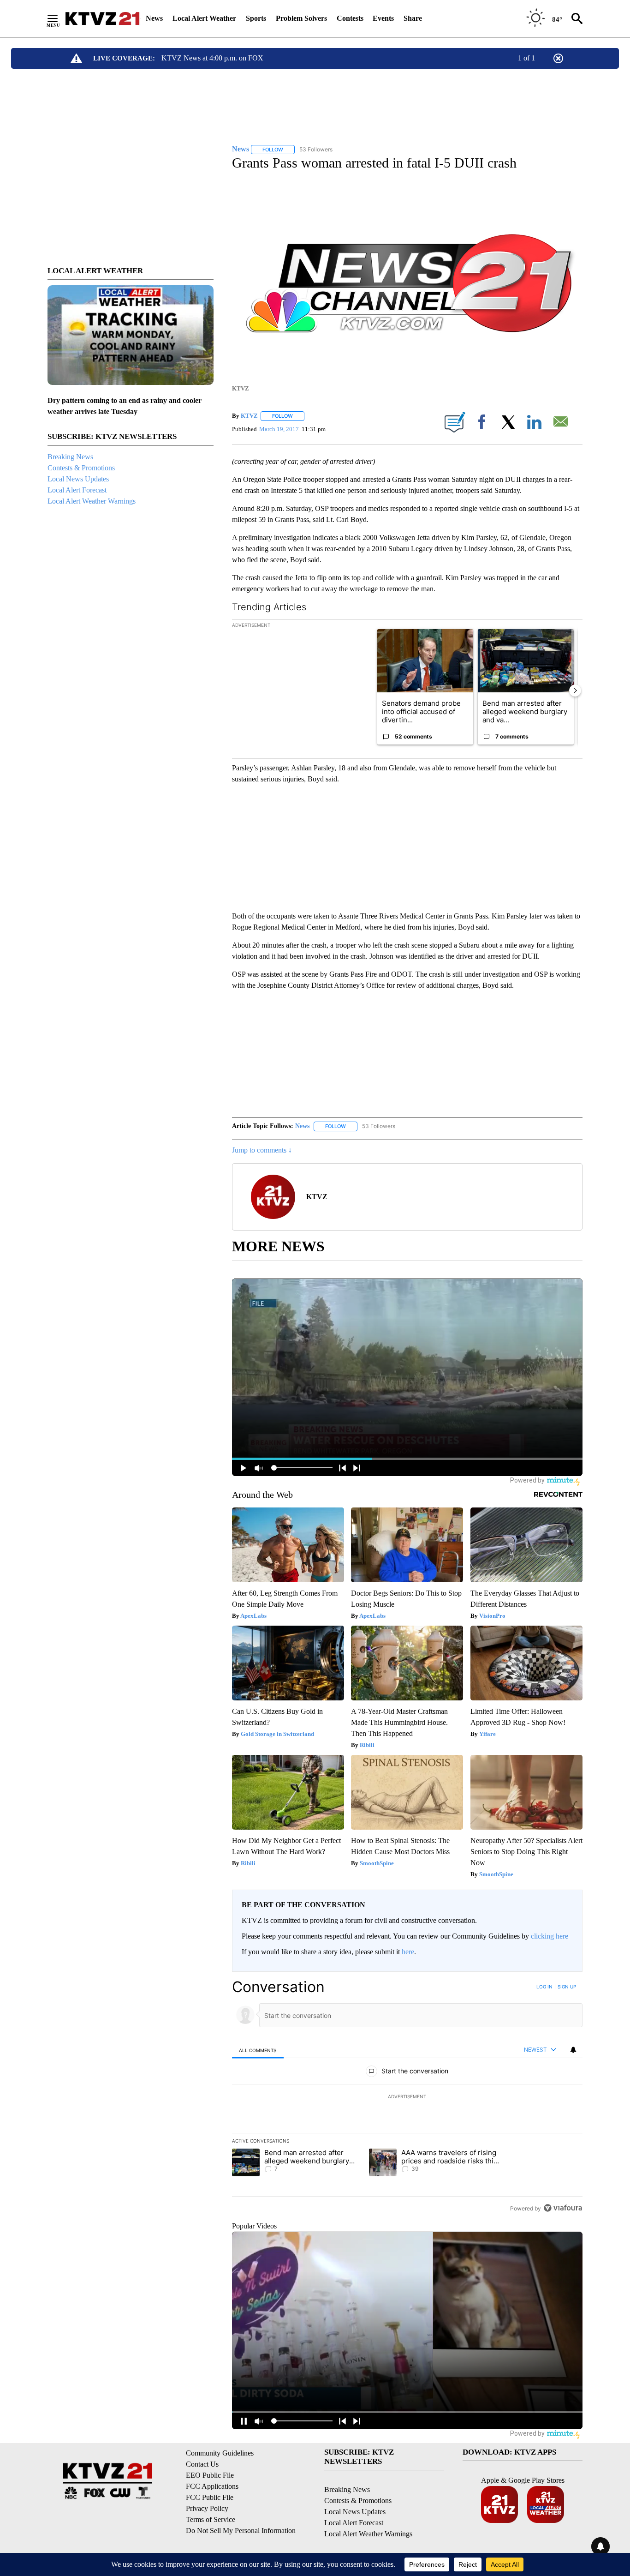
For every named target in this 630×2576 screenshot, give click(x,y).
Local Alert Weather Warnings (92, 501)
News (154, 18)
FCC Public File (210, 2497)
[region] (407, 2097)
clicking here (550, 1936)
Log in (544, 1987)
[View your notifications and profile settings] (573, 2050)
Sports (256, 18)
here (408, 1952)
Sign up (567, 1987)
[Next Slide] (575, 691)
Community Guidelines (220, 2453)
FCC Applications (212, 2486)
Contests (350, 18)
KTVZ (249, 416)
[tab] (258, 2050)
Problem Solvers (301, 18)
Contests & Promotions (81, 468)
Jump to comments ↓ (262, 1150)
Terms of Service (211, 2519)
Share (413, 18)
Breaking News (70, 457)
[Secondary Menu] (59, 18)
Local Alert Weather (204, 18)
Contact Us (202, 2464)
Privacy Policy (207, 2508)
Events (383, 18)
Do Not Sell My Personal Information (241, 2531)
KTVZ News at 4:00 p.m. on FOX (212, 58)
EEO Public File (210, 2475)
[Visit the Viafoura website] (563, 2208)
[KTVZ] (102, 18)
